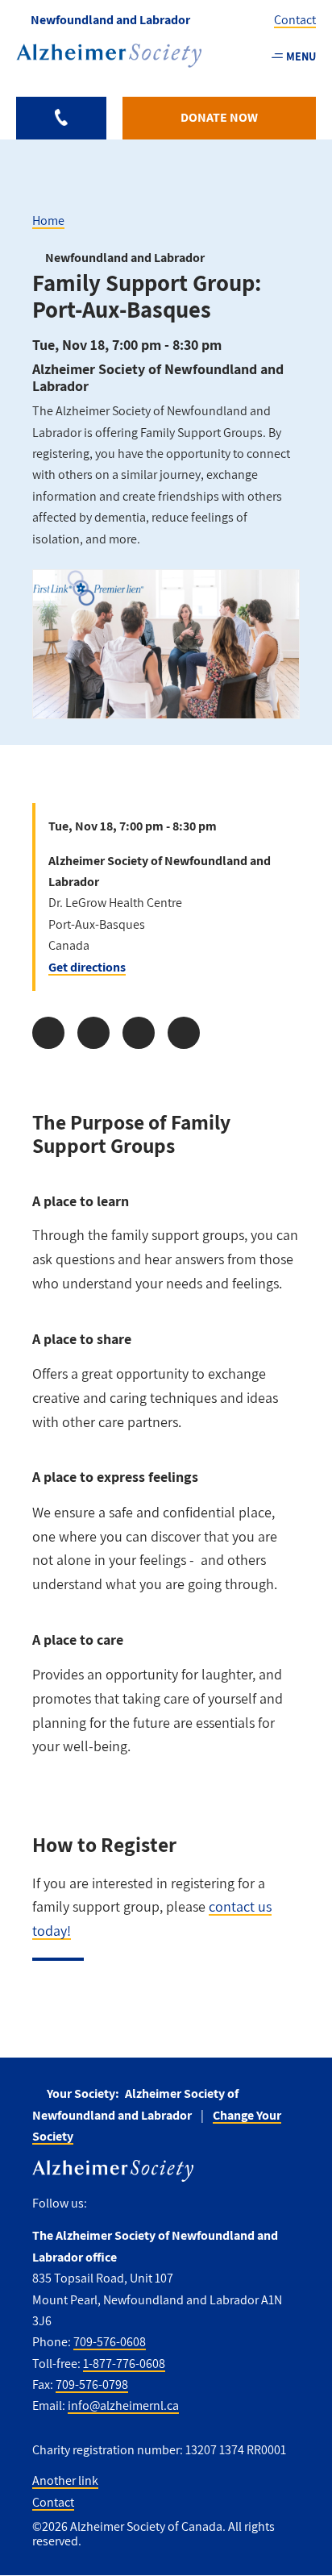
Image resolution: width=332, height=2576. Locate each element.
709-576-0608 (110, 2342)
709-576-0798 (92, 2385)
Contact (295, 20)
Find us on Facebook (105, 2204)
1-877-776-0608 (124, 2364)
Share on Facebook (48, 1033)
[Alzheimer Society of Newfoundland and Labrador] (109, 56)
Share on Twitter (93, 1033)
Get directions (87, 967)
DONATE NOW (219, 117)
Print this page (184, 1033)
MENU (301, 56)
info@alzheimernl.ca (123, 2405)
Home (48, 221)
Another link (65, 2480)
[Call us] (61, 118)
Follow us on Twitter (135, 2204)
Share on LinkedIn (139, 1033)
